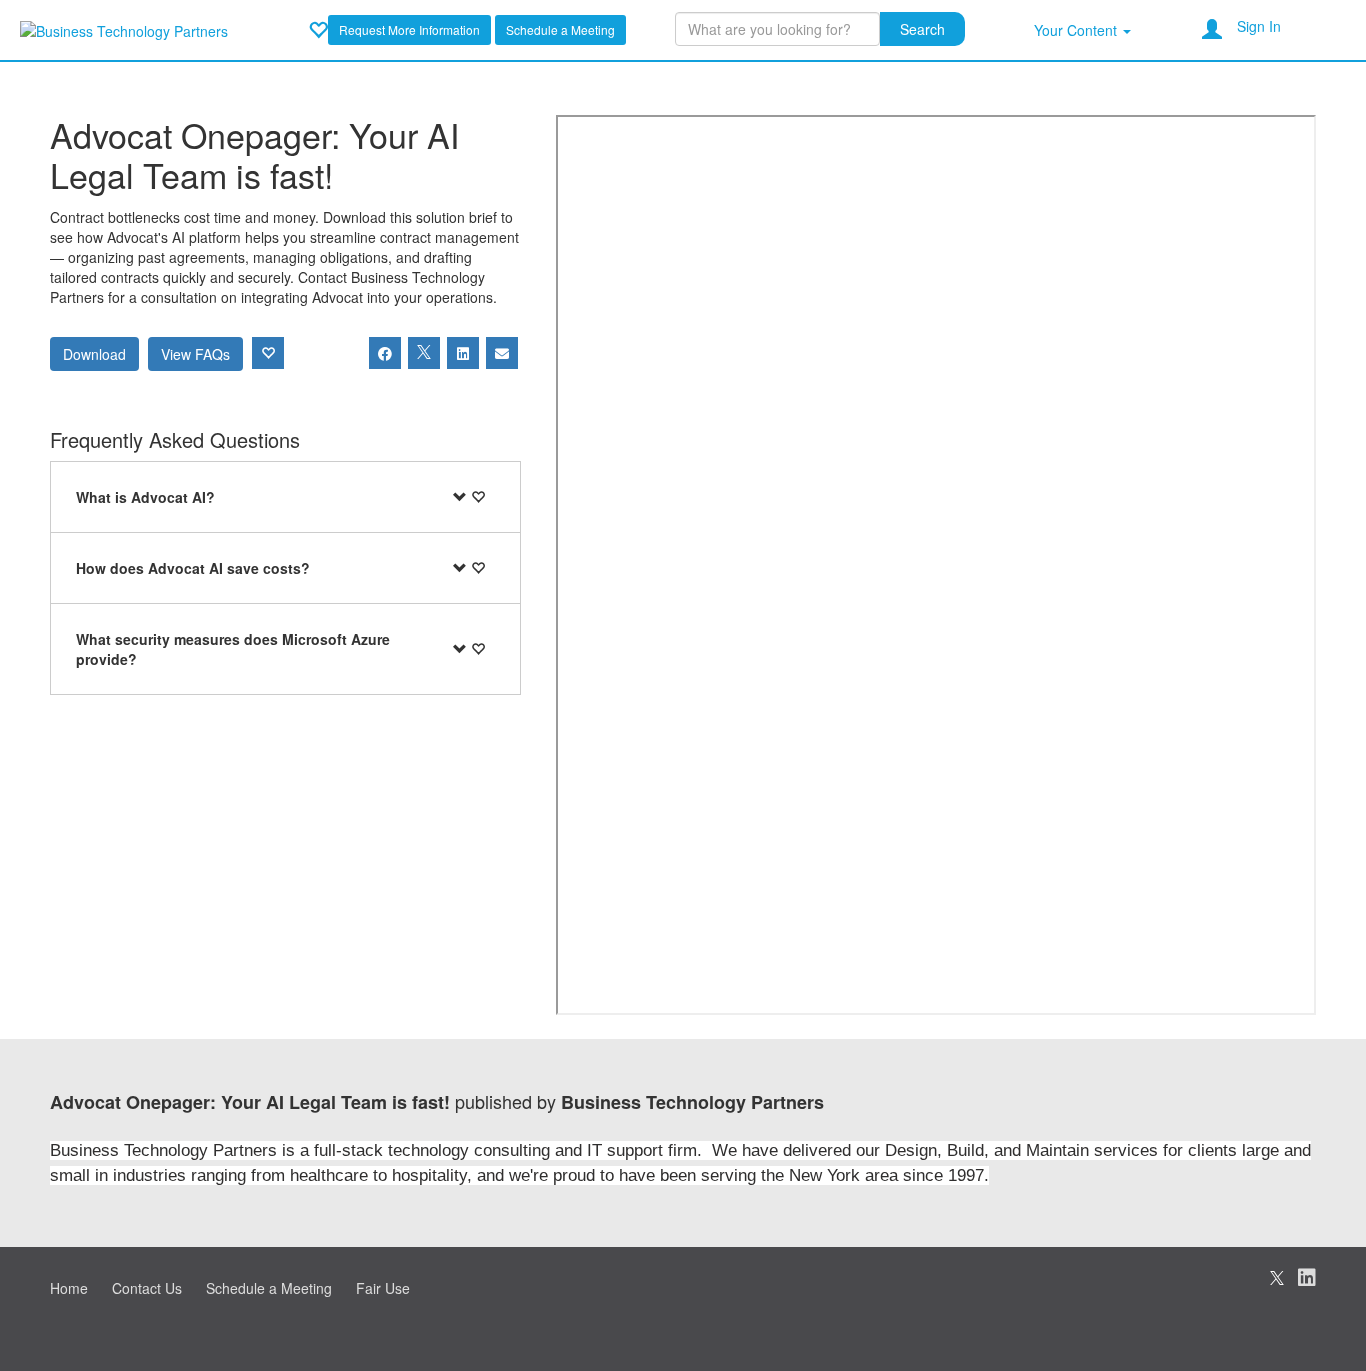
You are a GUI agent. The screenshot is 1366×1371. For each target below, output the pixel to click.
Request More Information (409, 29)
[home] (124, 29)
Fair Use (383, 1288)
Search (922, 29)
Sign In (1259, 26)
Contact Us (147, 1288)
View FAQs (195, 354)
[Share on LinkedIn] (463, 353)
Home (69, 1288)
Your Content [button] (1077, 30)
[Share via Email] (502, 353)
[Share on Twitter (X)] (424, 353)
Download (94, 354)
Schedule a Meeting (560, 29)
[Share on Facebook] (385, 353)
